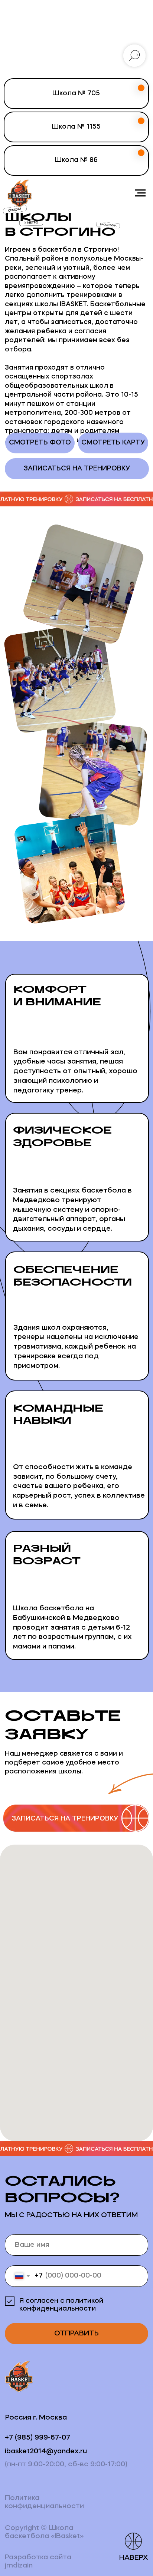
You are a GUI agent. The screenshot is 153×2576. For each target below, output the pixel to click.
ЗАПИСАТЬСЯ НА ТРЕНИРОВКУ (77, 469)
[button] (76, 1819)
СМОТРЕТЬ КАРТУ (113, 443)
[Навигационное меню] (140, 193)
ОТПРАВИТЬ (76, 2334)
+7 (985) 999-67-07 (38, 2438)
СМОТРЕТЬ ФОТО (40, 443)
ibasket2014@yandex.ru (46, 2451)
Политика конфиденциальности (44, 2502)
